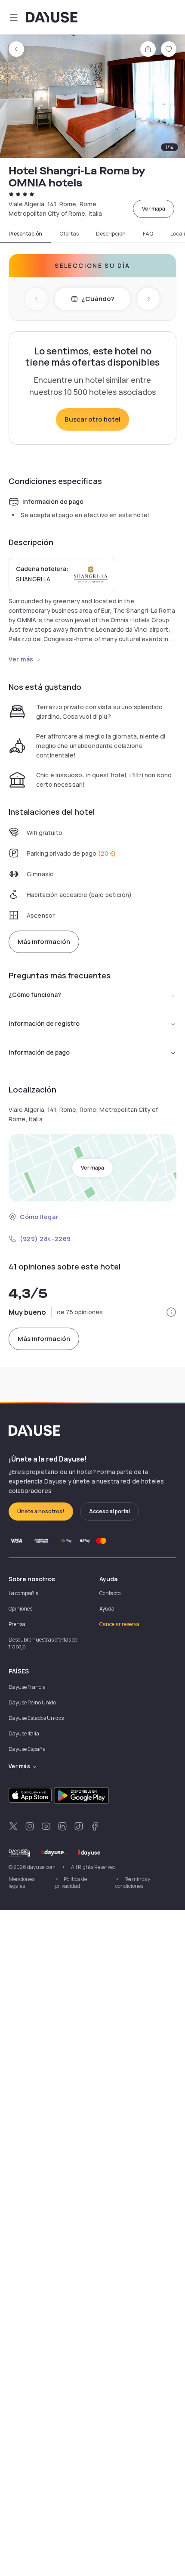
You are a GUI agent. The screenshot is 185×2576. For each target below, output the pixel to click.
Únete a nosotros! (41, 1511)
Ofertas (69, 234)
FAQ (148, 234)
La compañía (24, 1593)
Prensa (17, 1624)
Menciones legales (22, 1882)
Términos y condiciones (133, 1882)
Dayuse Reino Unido (32, 1702)
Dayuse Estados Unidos (36, 1718)
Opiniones (20, 1609)
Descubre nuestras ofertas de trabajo (43, 1643)
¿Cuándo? (98, 299)
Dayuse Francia (27, 1687)
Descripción (111, 234)
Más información (44, 942)
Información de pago (39, 1052)
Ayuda (107, 1609)
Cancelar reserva (119, 1624)
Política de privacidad (71, 1882)
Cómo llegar (39, 1217)
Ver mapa (154, 209)
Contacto (110, 1593)
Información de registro (44, 1023)
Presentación (25, 234)
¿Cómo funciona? (35, 995)
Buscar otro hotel (92, 419)
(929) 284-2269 (45, 1239)
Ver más (21, 659)
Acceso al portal (109, 1511)
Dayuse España (27, 1749)
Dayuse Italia (24, 1733)
